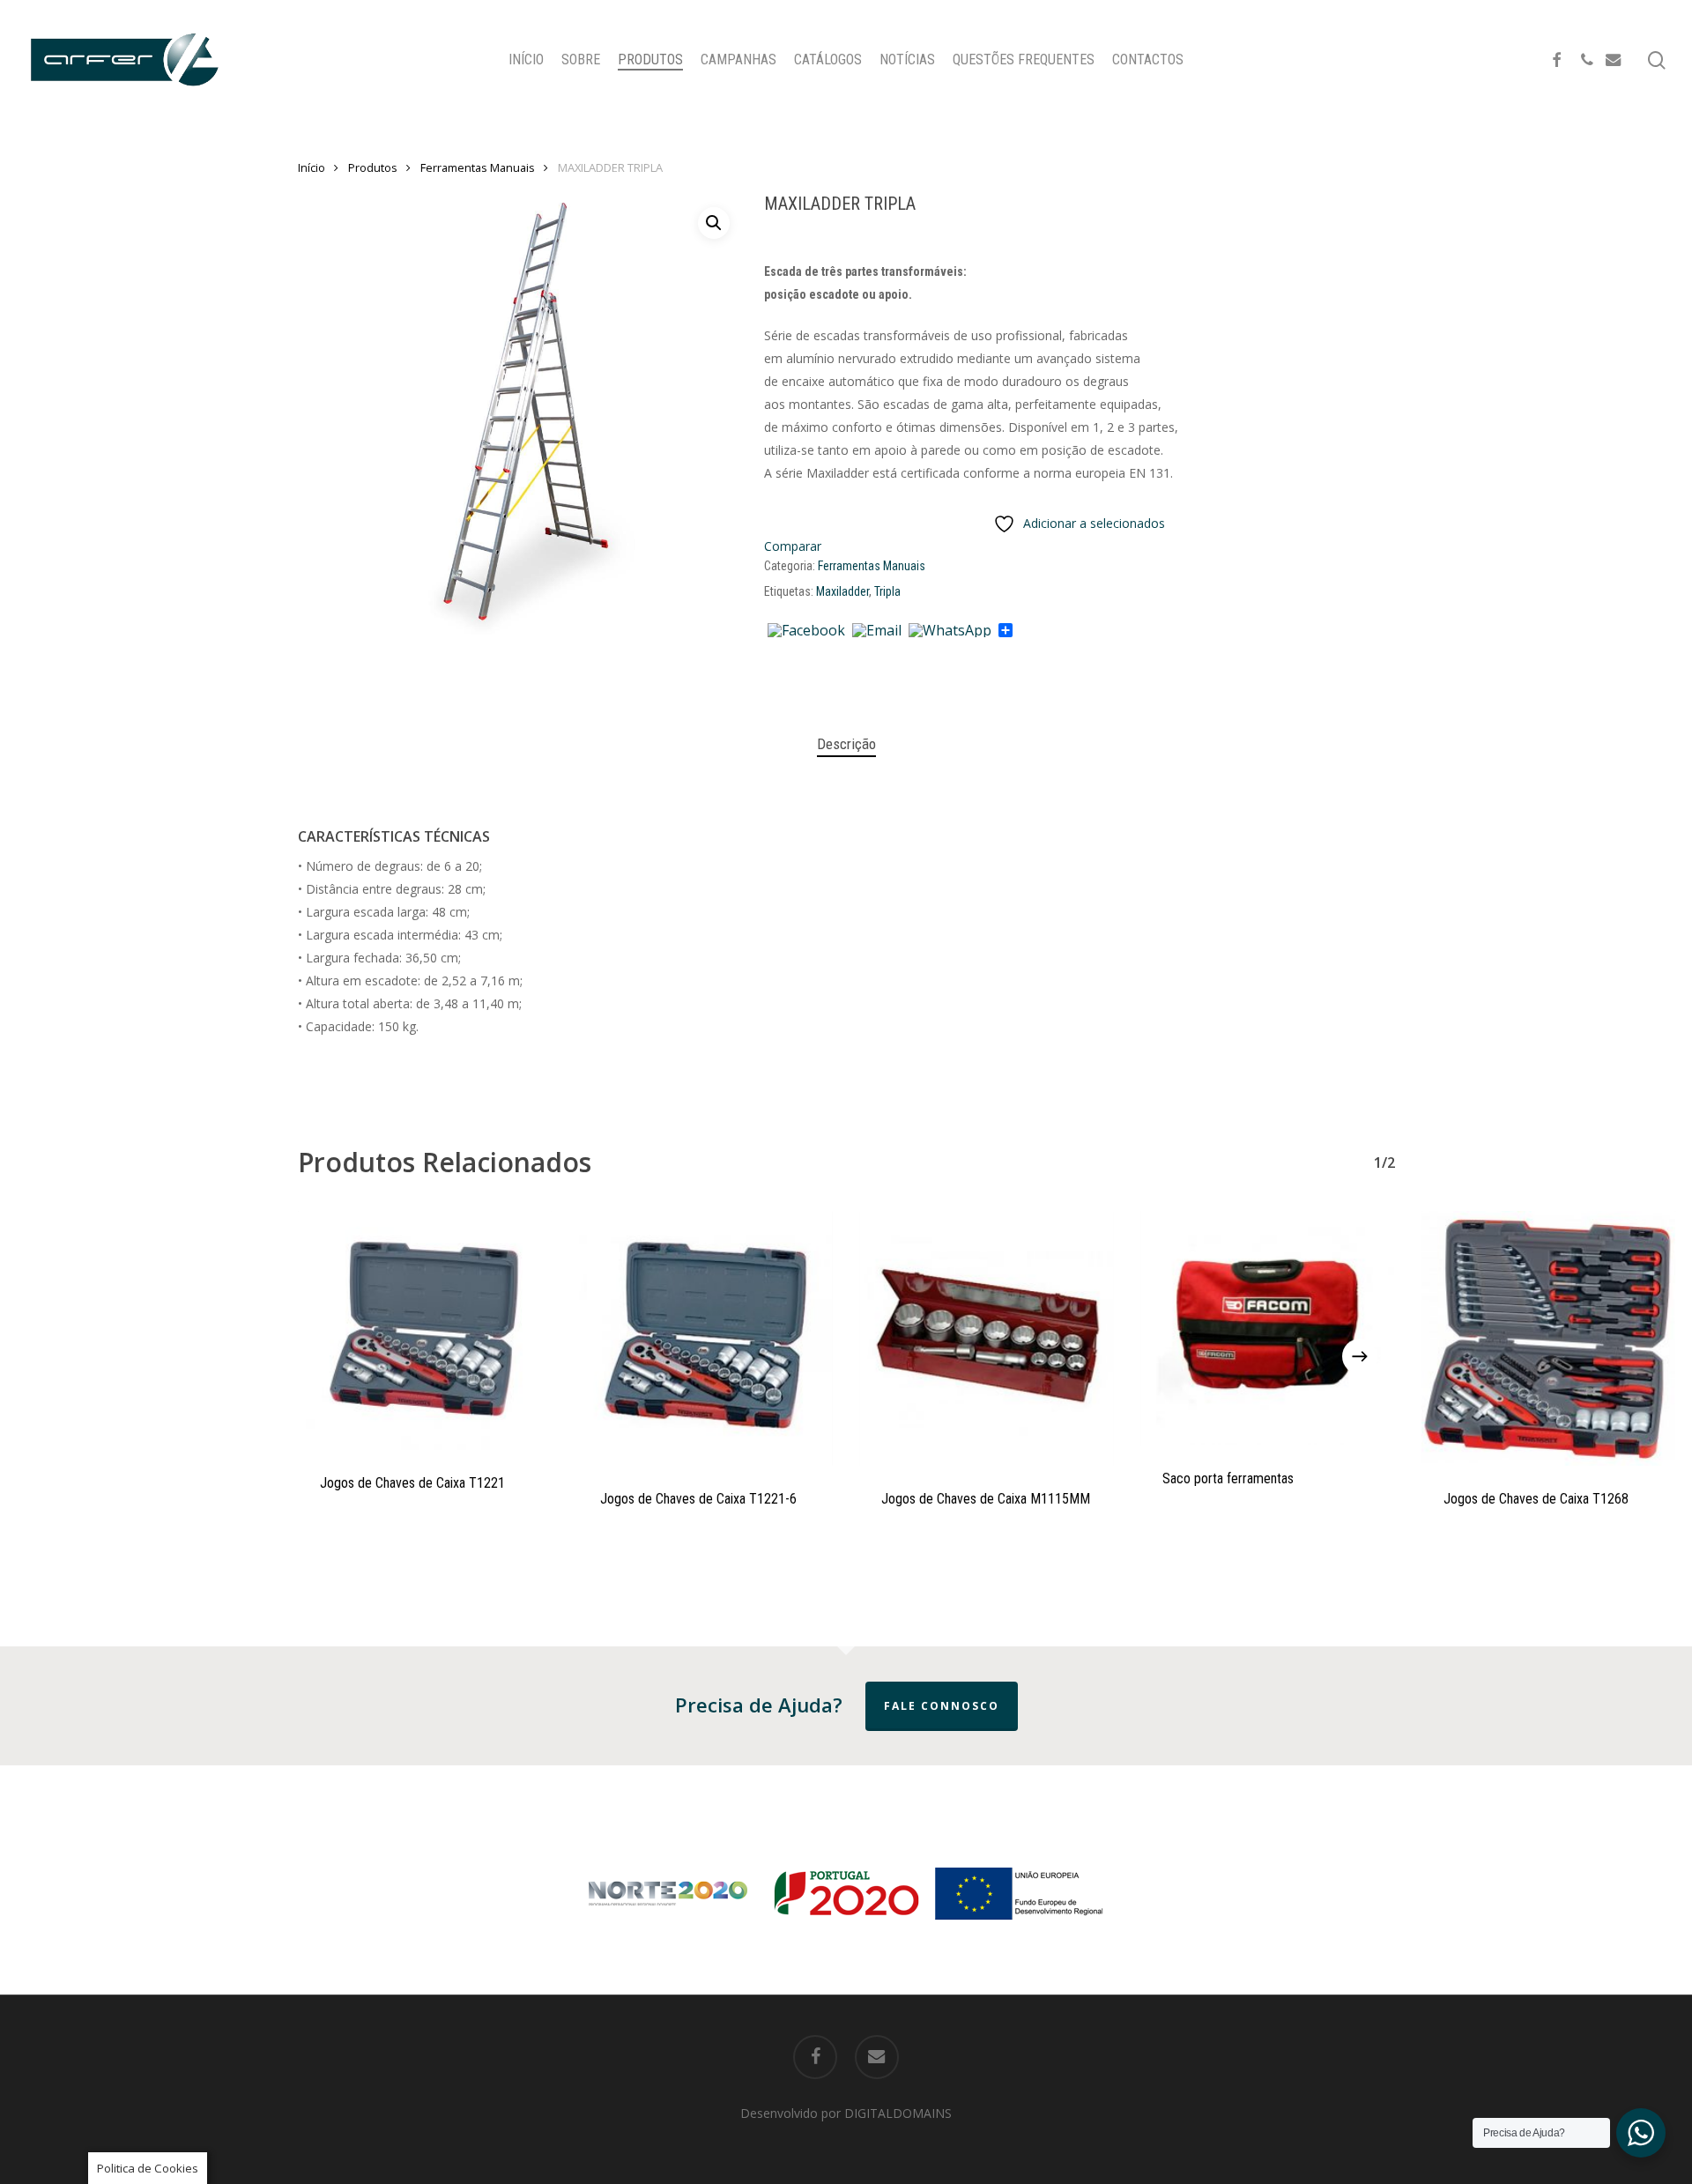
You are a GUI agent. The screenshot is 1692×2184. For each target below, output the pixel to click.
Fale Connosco (942, 1706)
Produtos (373, 167)
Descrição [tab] (846, 744)
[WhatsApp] (950, 631)
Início (312, 167)
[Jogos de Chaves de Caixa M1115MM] (987, 1338)
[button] (714, 223)
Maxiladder (842, 591)
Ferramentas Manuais (478, 167)
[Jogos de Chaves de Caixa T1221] (425, 1330)
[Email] (877, 631)
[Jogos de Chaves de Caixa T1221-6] (705, 1338)
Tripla (887, 591)
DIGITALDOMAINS (898, 2113)
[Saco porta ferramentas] (1268, 1328)
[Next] (1360, 1356)
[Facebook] (806, 631)
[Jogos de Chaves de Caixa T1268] (1549, 1338)
